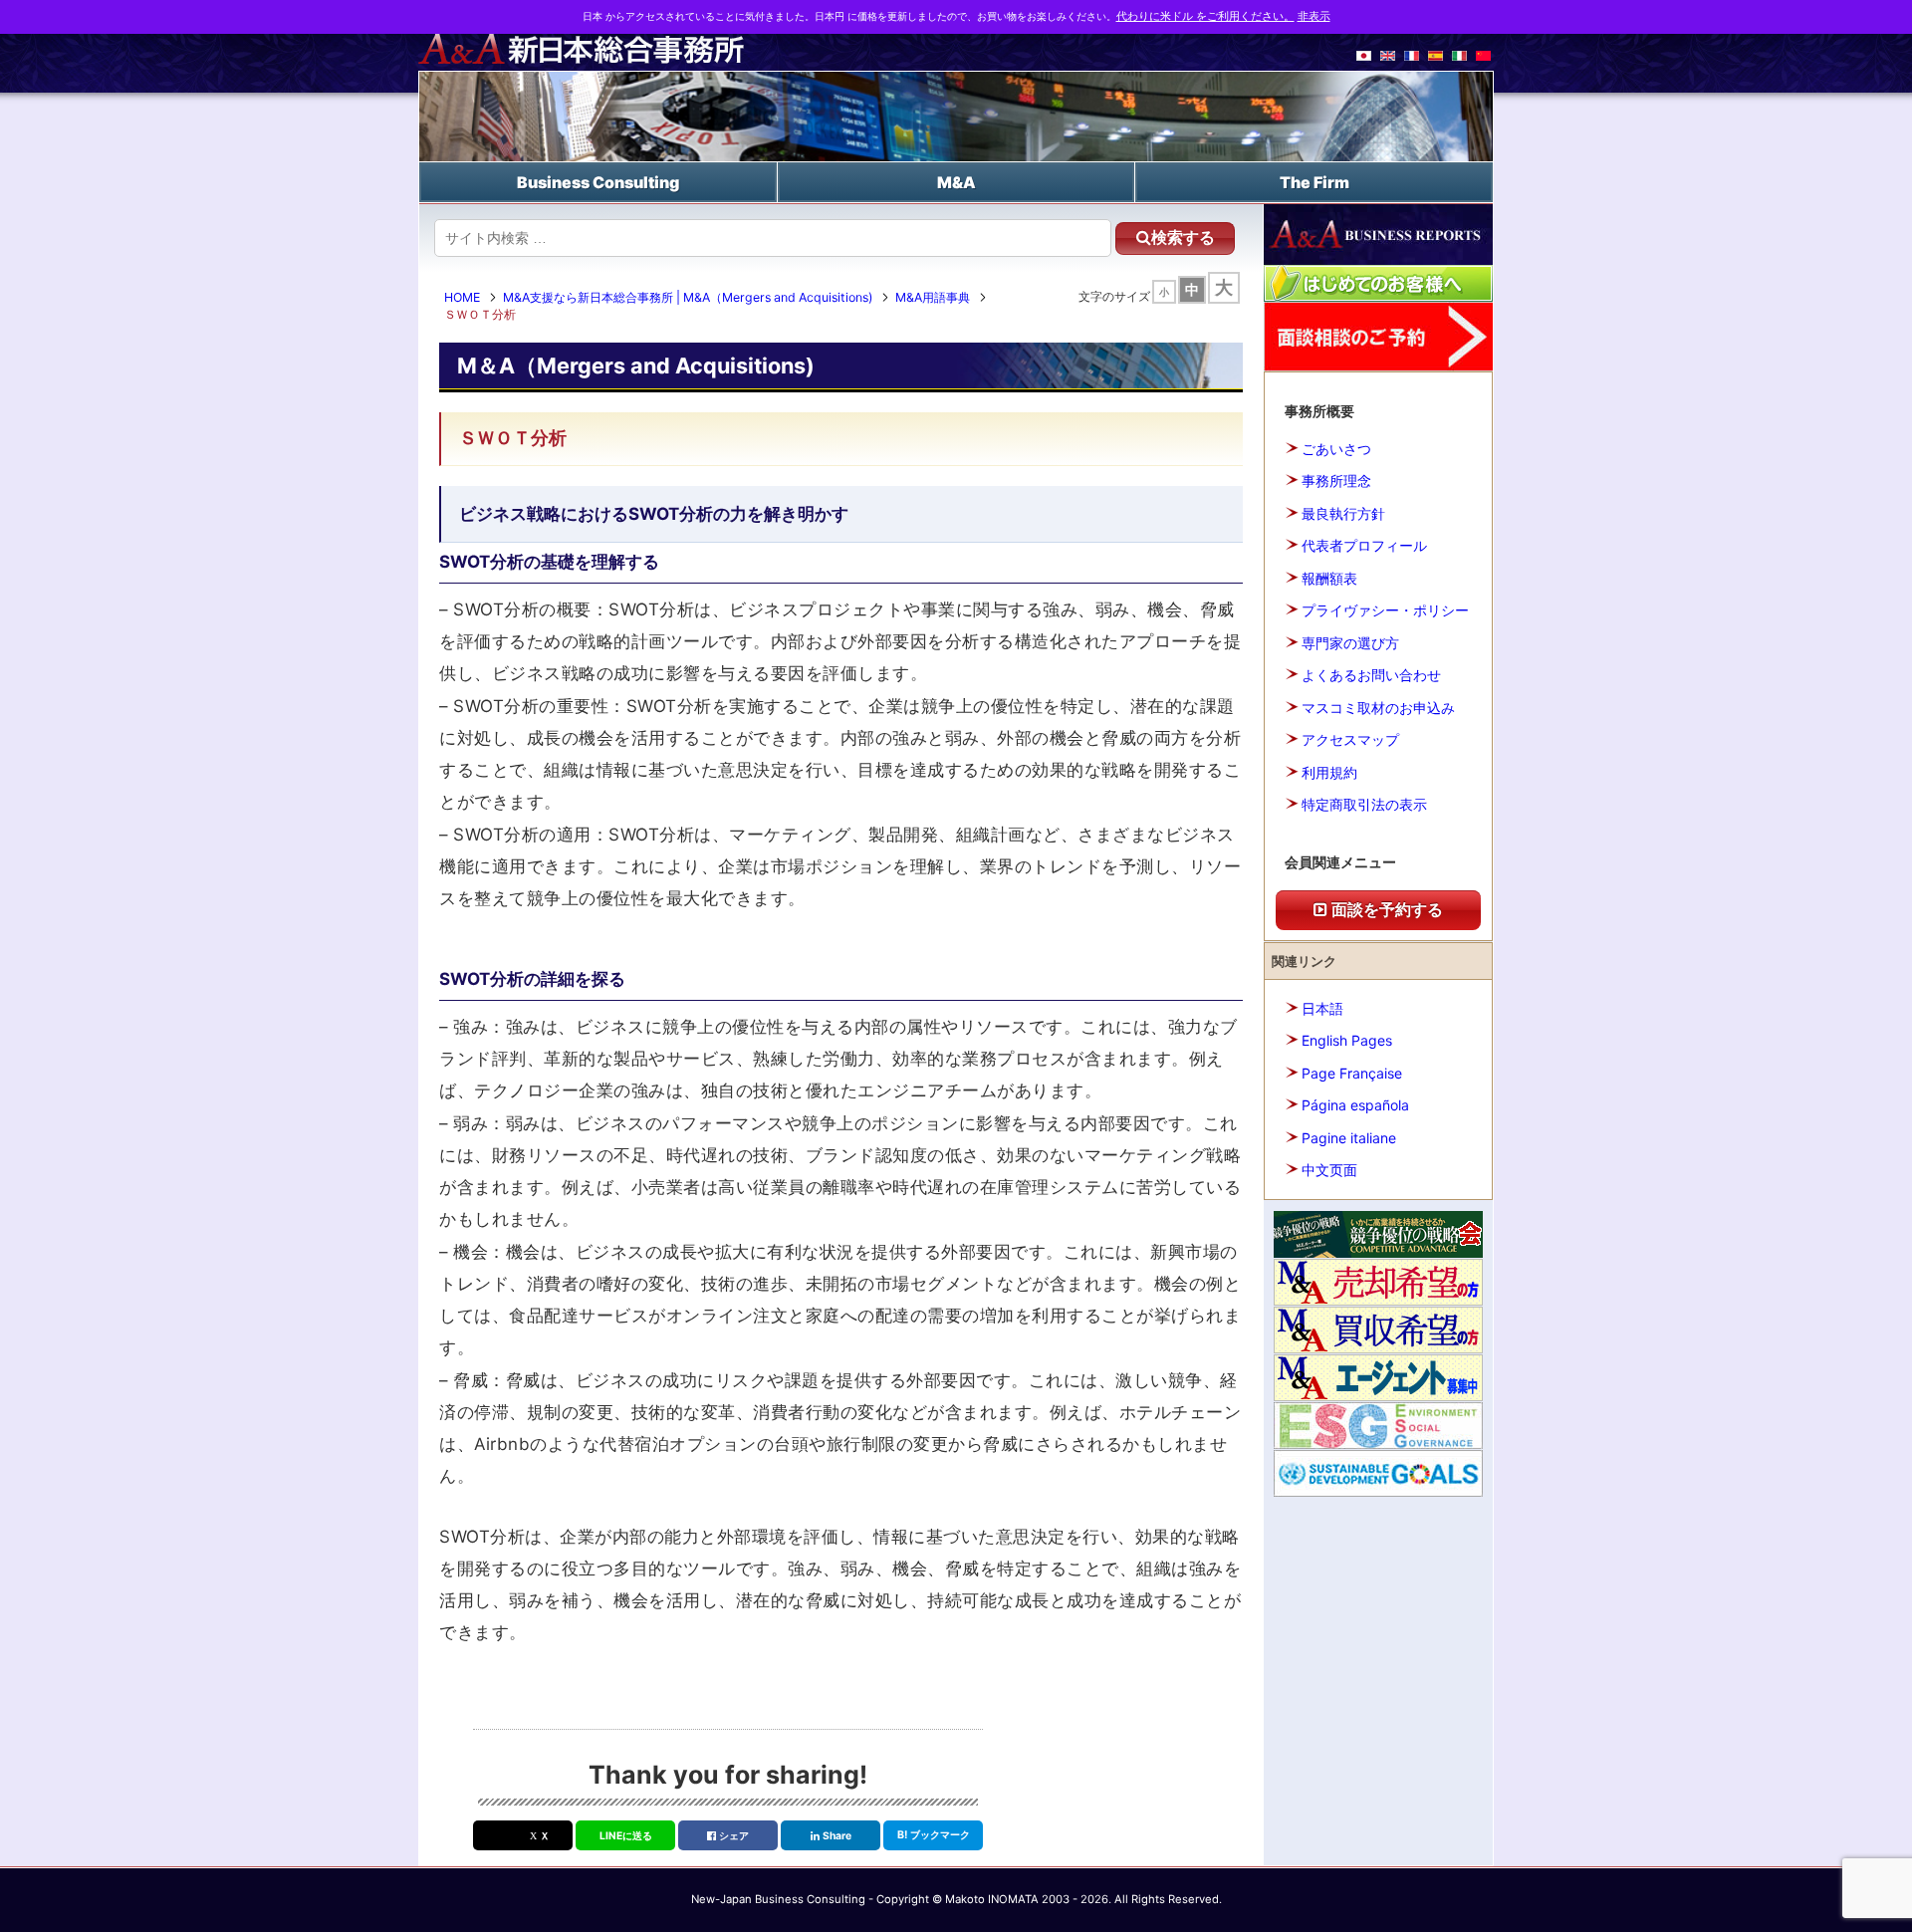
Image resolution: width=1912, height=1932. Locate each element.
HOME (462, 297)
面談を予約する (1385, 909)
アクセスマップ (1350, 739)
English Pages (1347, 1040)
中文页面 (1329, 1170)
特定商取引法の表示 (1364, 804)
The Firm (1314, 182)
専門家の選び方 (1350, 643)
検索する (1183, 238)
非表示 (1314, 16)
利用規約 (1329, 772)
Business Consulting (598, 182)
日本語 (1322, 1008)
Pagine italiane (1349, 1138)
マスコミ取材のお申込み (1378, 708)
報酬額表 (1329, 578)
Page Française (1352, 1073)
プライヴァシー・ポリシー (1385, 610)
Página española (1355, 1105)
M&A (956, 182)
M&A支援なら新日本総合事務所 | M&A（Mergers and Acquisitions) (688, 297)
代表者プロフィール (1364, 545)
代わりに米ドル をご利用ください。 (1205, 16)
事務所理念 (1336, 481)
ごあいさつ (1336, 449)
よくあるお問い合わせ (1371, 675)
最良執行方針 (1343, 513)
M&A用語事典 (933, 297)
